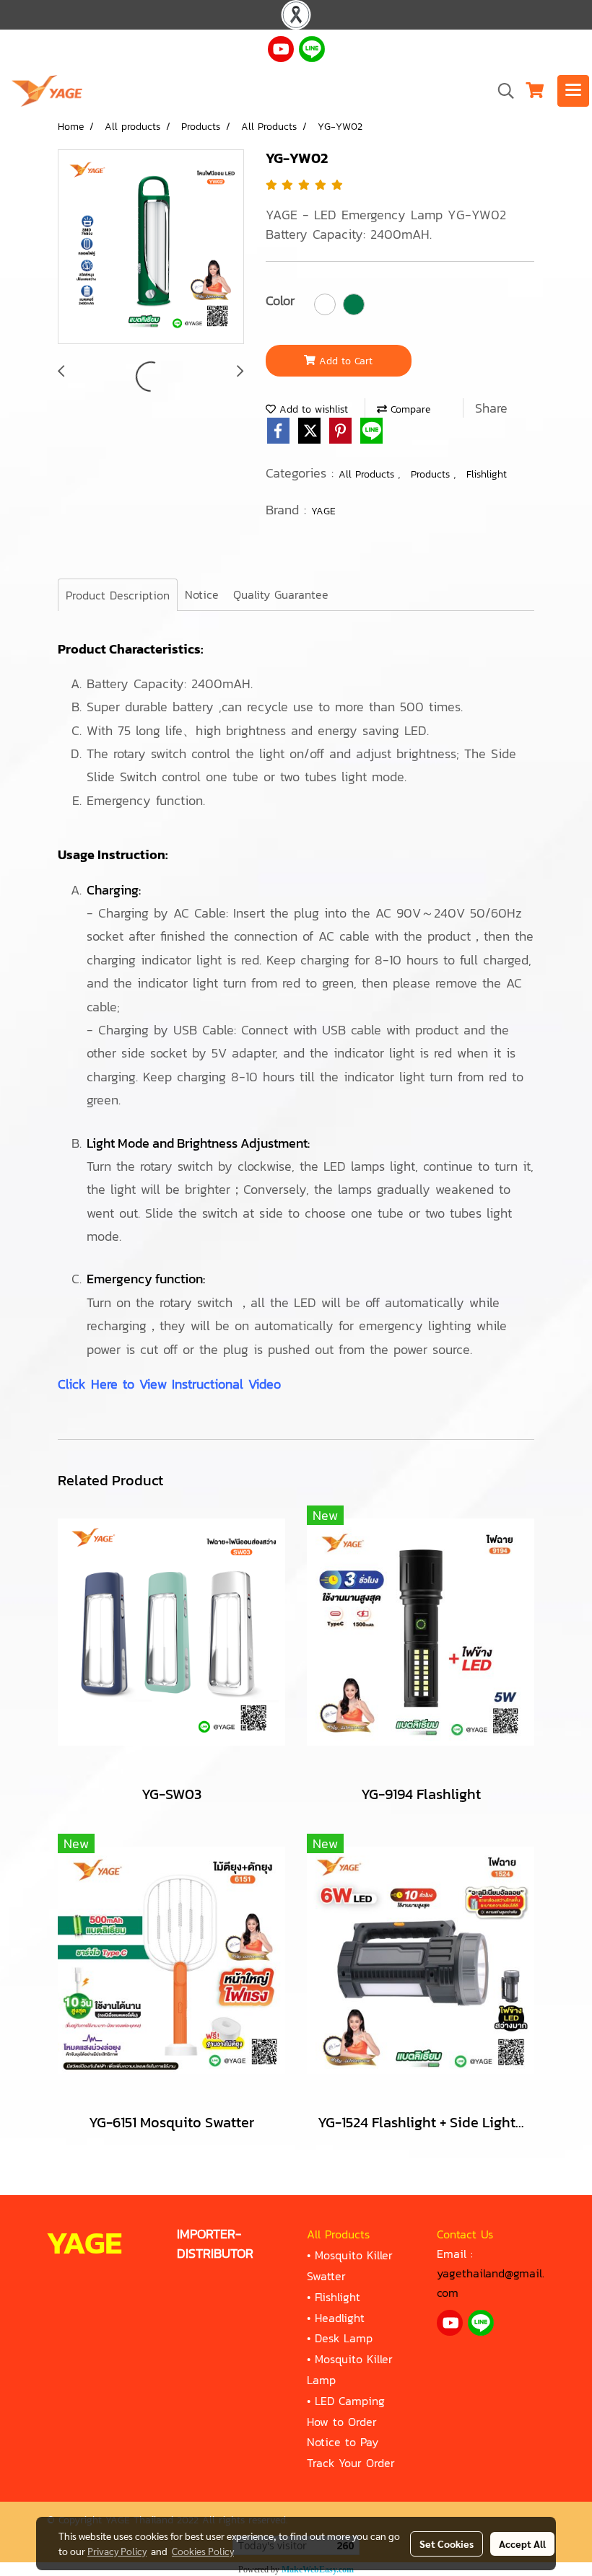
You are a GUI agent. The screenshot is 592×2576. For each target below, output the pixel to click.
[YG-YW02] (151, 247)
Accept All (522, 2544)
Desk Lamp (344, 2338)
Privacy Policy (117, 2551)
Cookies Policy (203, 2551)
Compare (409, 409)
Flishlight (487, 474)
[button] (501, 91)
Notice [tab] (202, 594)
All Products (368, 474)
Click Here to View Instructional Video (169, 1384)
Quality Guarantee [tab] (281, 594)
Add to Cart (344, 361)
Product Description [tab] (118, 595)
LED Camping (350, 2401)
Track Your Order (351, 2463)
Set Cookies (447, 2544)
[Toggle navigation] (573, 91)
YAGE (323, 511)
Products (432, 474)
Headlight (340, 2318)
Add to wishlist (312, 409)
